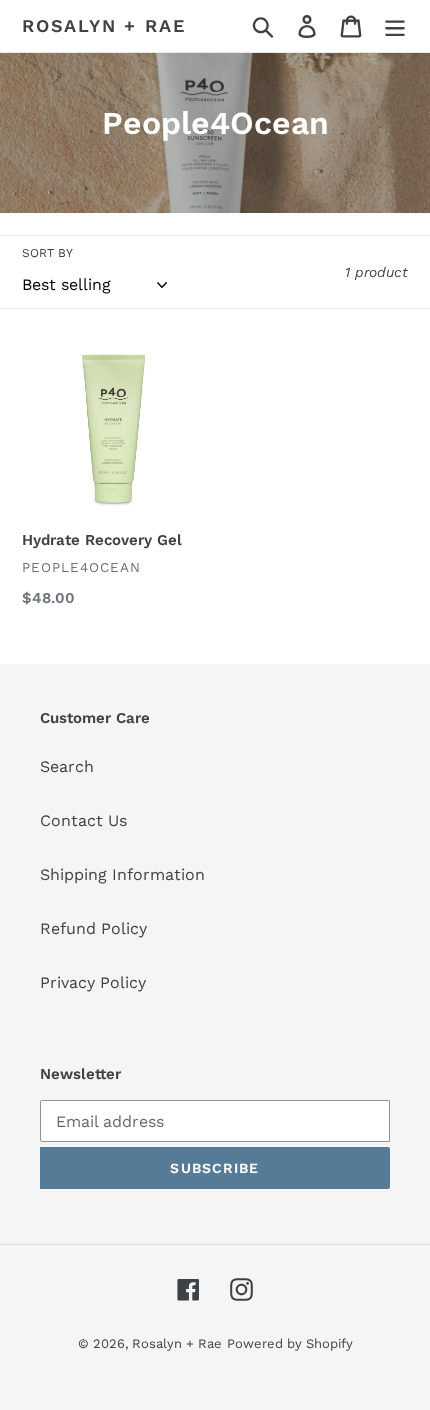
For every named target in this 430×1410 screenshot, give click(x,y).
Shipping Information (122, 874)
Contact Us (83, 820)
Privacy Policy (93, 982)
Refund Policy (93, 928)
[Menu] (395, 26)
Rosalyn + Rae (103, 25)
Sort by (47, 253)
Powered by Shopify (290, 1343)
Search (67, 766)
